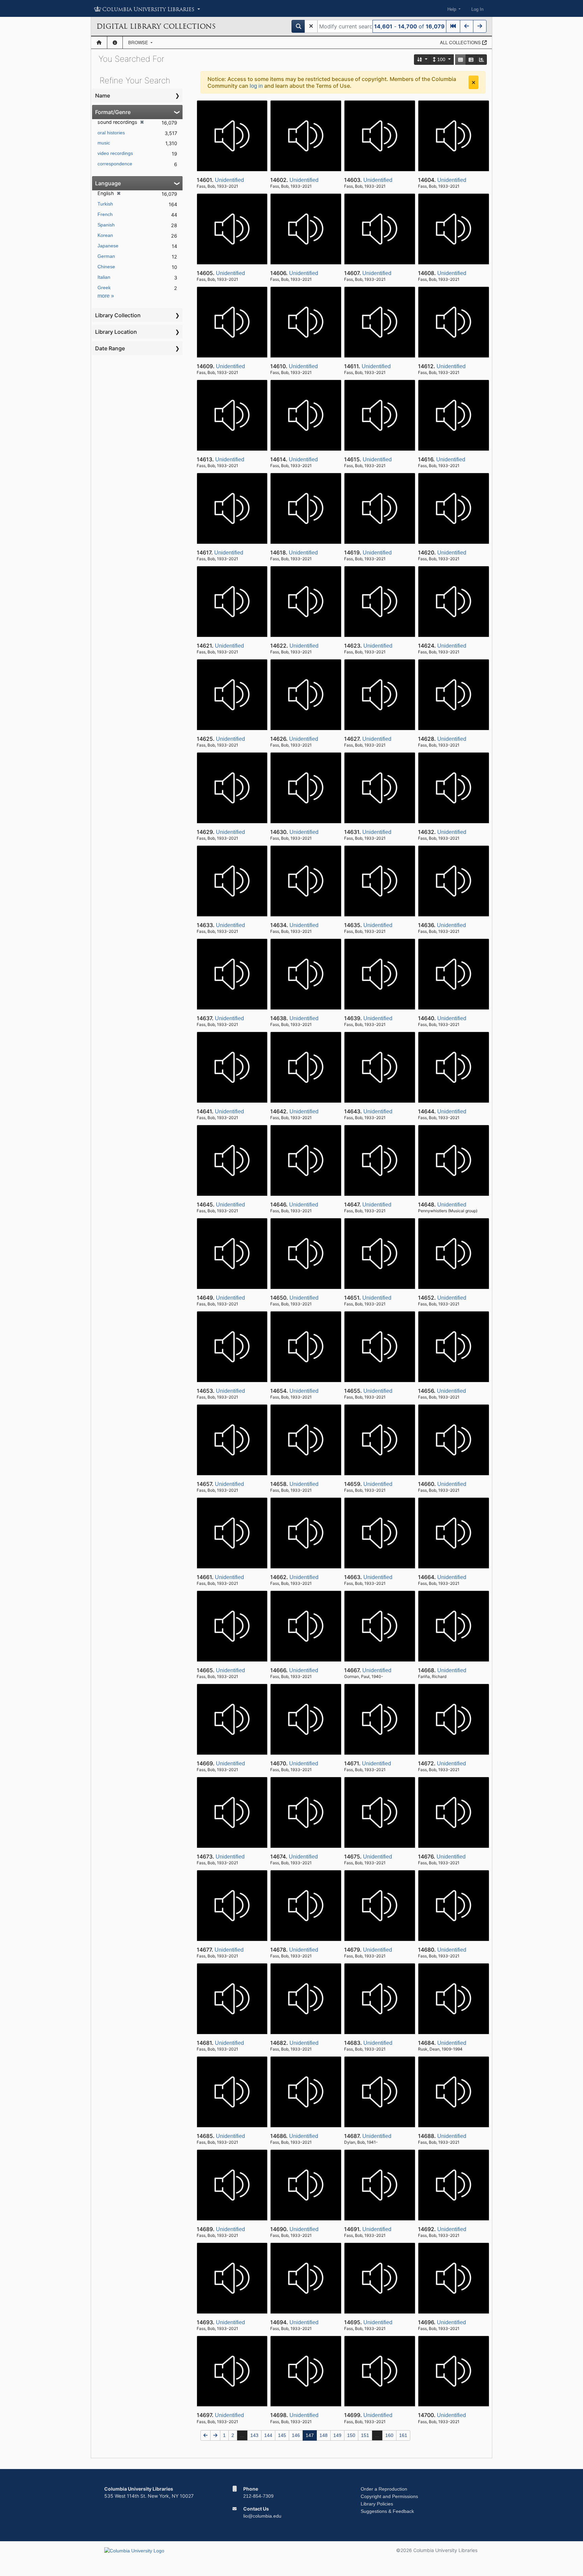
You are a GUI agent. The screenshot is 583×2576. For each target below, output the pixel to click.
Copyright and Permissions (389, 2496)
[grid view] (461, 60)
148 (324, 2435)
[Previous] (467, 26)
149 (337, 2435)
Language (108, 183)
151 (365, 2435)
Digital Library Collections (156, 26)
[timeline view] (481, 60)
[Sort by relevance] (422, 60)
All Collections (461, 42)
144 (268, 2435)
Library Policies (377, 2504)
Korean (105, 235)
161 (403, 2435)
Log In (477, 9)
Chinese (106, 267)
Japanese (108, 246)
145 (282, 2435)
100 (441, 59)
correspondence (115, 164)
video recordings (115, 153)
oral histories (111, 133)
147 (310, 2435)
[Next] (480, 26)
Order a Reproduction (384, 2489)
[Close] (474, 82)
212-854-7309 (258, 2496)
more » (106, 296)
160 (389, 2435)
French (105, 214)
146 (296, 2435)
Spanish (106, 225)
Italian (104, 277)
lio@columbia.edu (262, 2516)
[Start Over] (311, 26)
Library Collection (118, 315)
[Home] (99, 43)
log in (256, 86)
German (106, 256)
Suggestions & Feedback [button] (387, 2511)
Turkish (105, 204)
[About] (115, 43)
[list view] (471, 60)
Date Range (110, 348)
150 (351, 2435)
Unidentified (229, 180)
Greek (104, 288)
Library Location (116, 332)
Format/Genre (113, 112)
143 (254, 2435)
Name (103, 96)
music (104, 143)
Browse (139, 42)
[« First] (453, 26)
